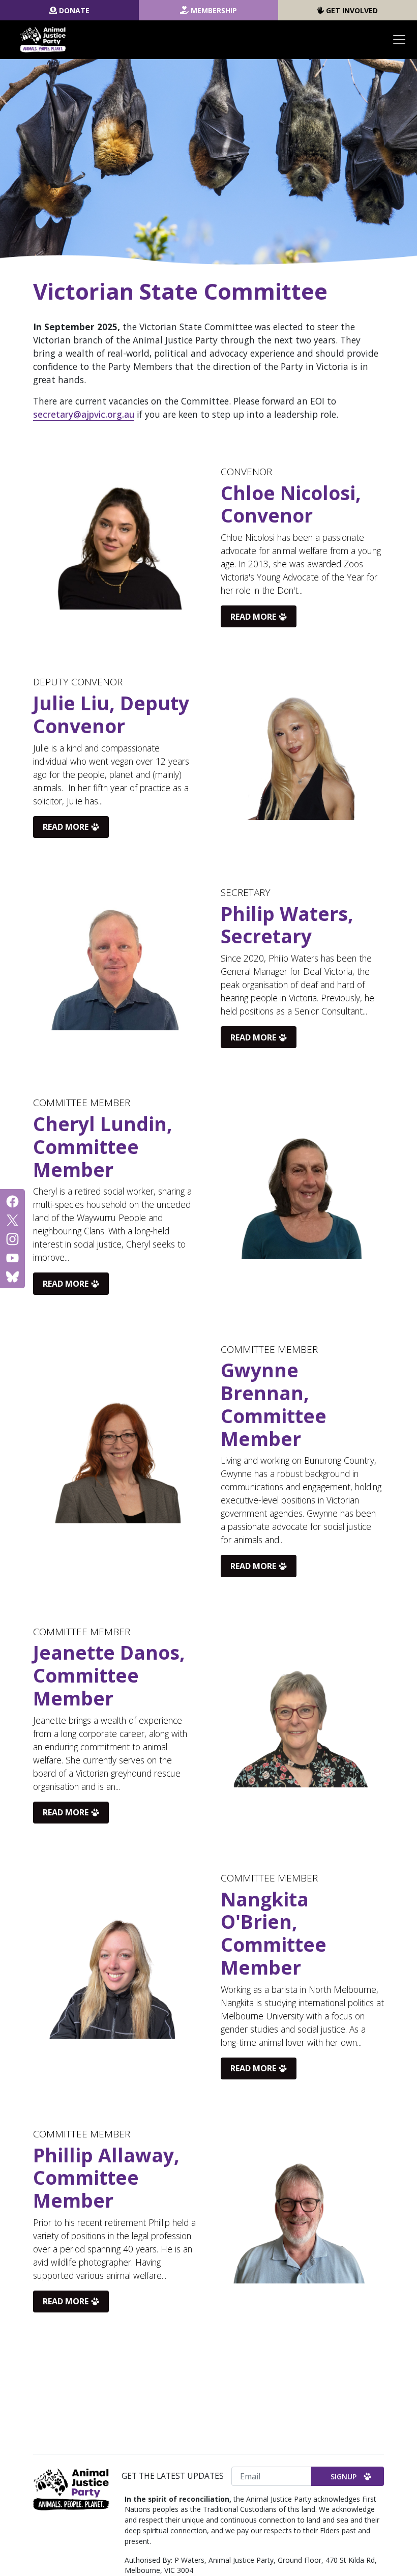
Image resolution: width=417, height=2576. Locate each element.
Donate (74, 10)
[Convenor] (117, 547)
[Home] (43, 40)
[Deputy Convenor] (300, 757)
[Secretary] (117, 968)
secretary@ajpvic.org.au (84, 414)
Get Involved (352, 10)
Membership (214, 10)
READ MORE (253, 617)
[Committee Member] (300, 1196)
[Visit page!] (12, 1200)
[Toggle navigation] (399, 40)
